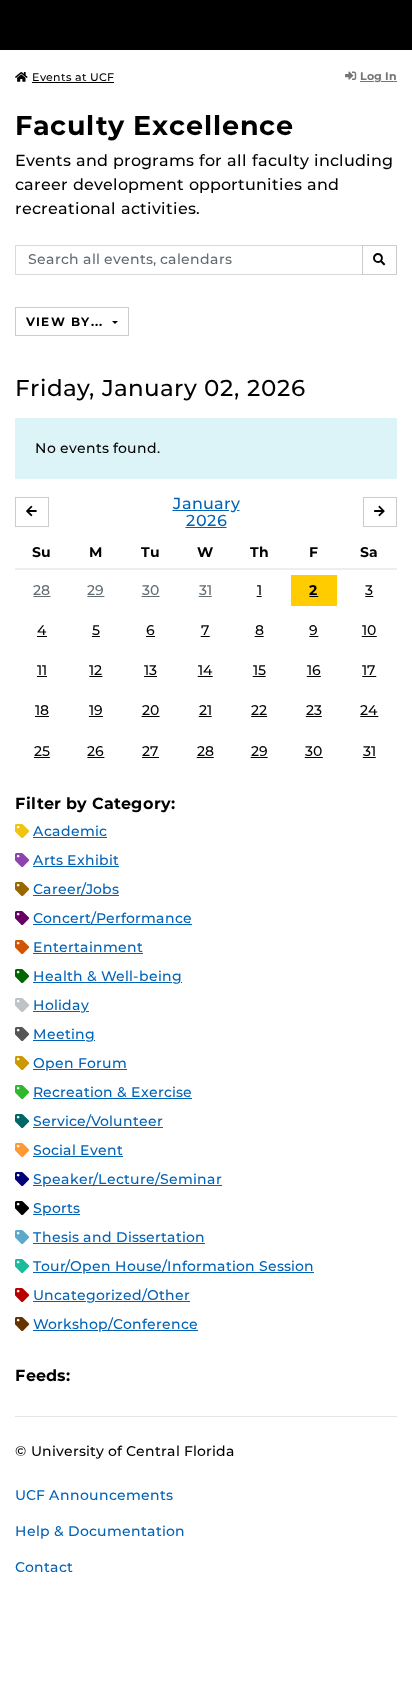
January (206, 503)
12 (95, 670)
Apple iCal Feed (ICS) (96, 1375)
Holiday (61, 1005)
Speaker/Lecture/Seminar (127, 1179)
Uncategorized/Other (111, 1295)
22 (259, 710)
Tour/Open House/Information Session (173, 1266)
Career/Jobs (76, 889)
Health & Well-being (107, 976)
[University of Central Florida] (152, 24)
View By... (67, 321)
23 (314, 710)
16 (314, 670)
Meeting (64, 1034)
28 (41, 590)
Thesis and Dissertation (119, 1237)
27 (150, 751)
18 (42, 710)
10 (369, 630)
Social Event (78, 1150)
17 (369, 670)
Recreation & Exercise (112, 1092)
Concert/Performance (112, 918)
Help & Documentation (100, 1531)
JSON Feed (232, 1375)
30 (151, 590)
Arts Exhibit (76, 860)
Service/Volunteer (98, 1121)
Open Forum (80, 1063)
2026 (206, 520)
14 (205, 670)
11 (42, 670)
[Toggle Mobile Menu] (392, 23)
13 (150, 670)
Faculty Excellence (154, 125)
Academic (70, 831)
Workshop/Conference (115, 1324)
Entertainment (88, 947)
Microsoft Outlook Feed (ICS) (130, 1375)
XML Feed (198, 1375)
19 (96, 710)
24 (369, 710)
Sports (56, 1208)
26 (95, 751)
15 (259, 670)
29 (95, 590)
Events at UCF (73, 77)
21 (205, 710)
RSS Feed (164, 1375)
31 (205, 590)
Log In (378, 76)
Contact (44, 1567)
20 (151, 710)
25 (42, 751)
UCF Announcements (94, 1495)
